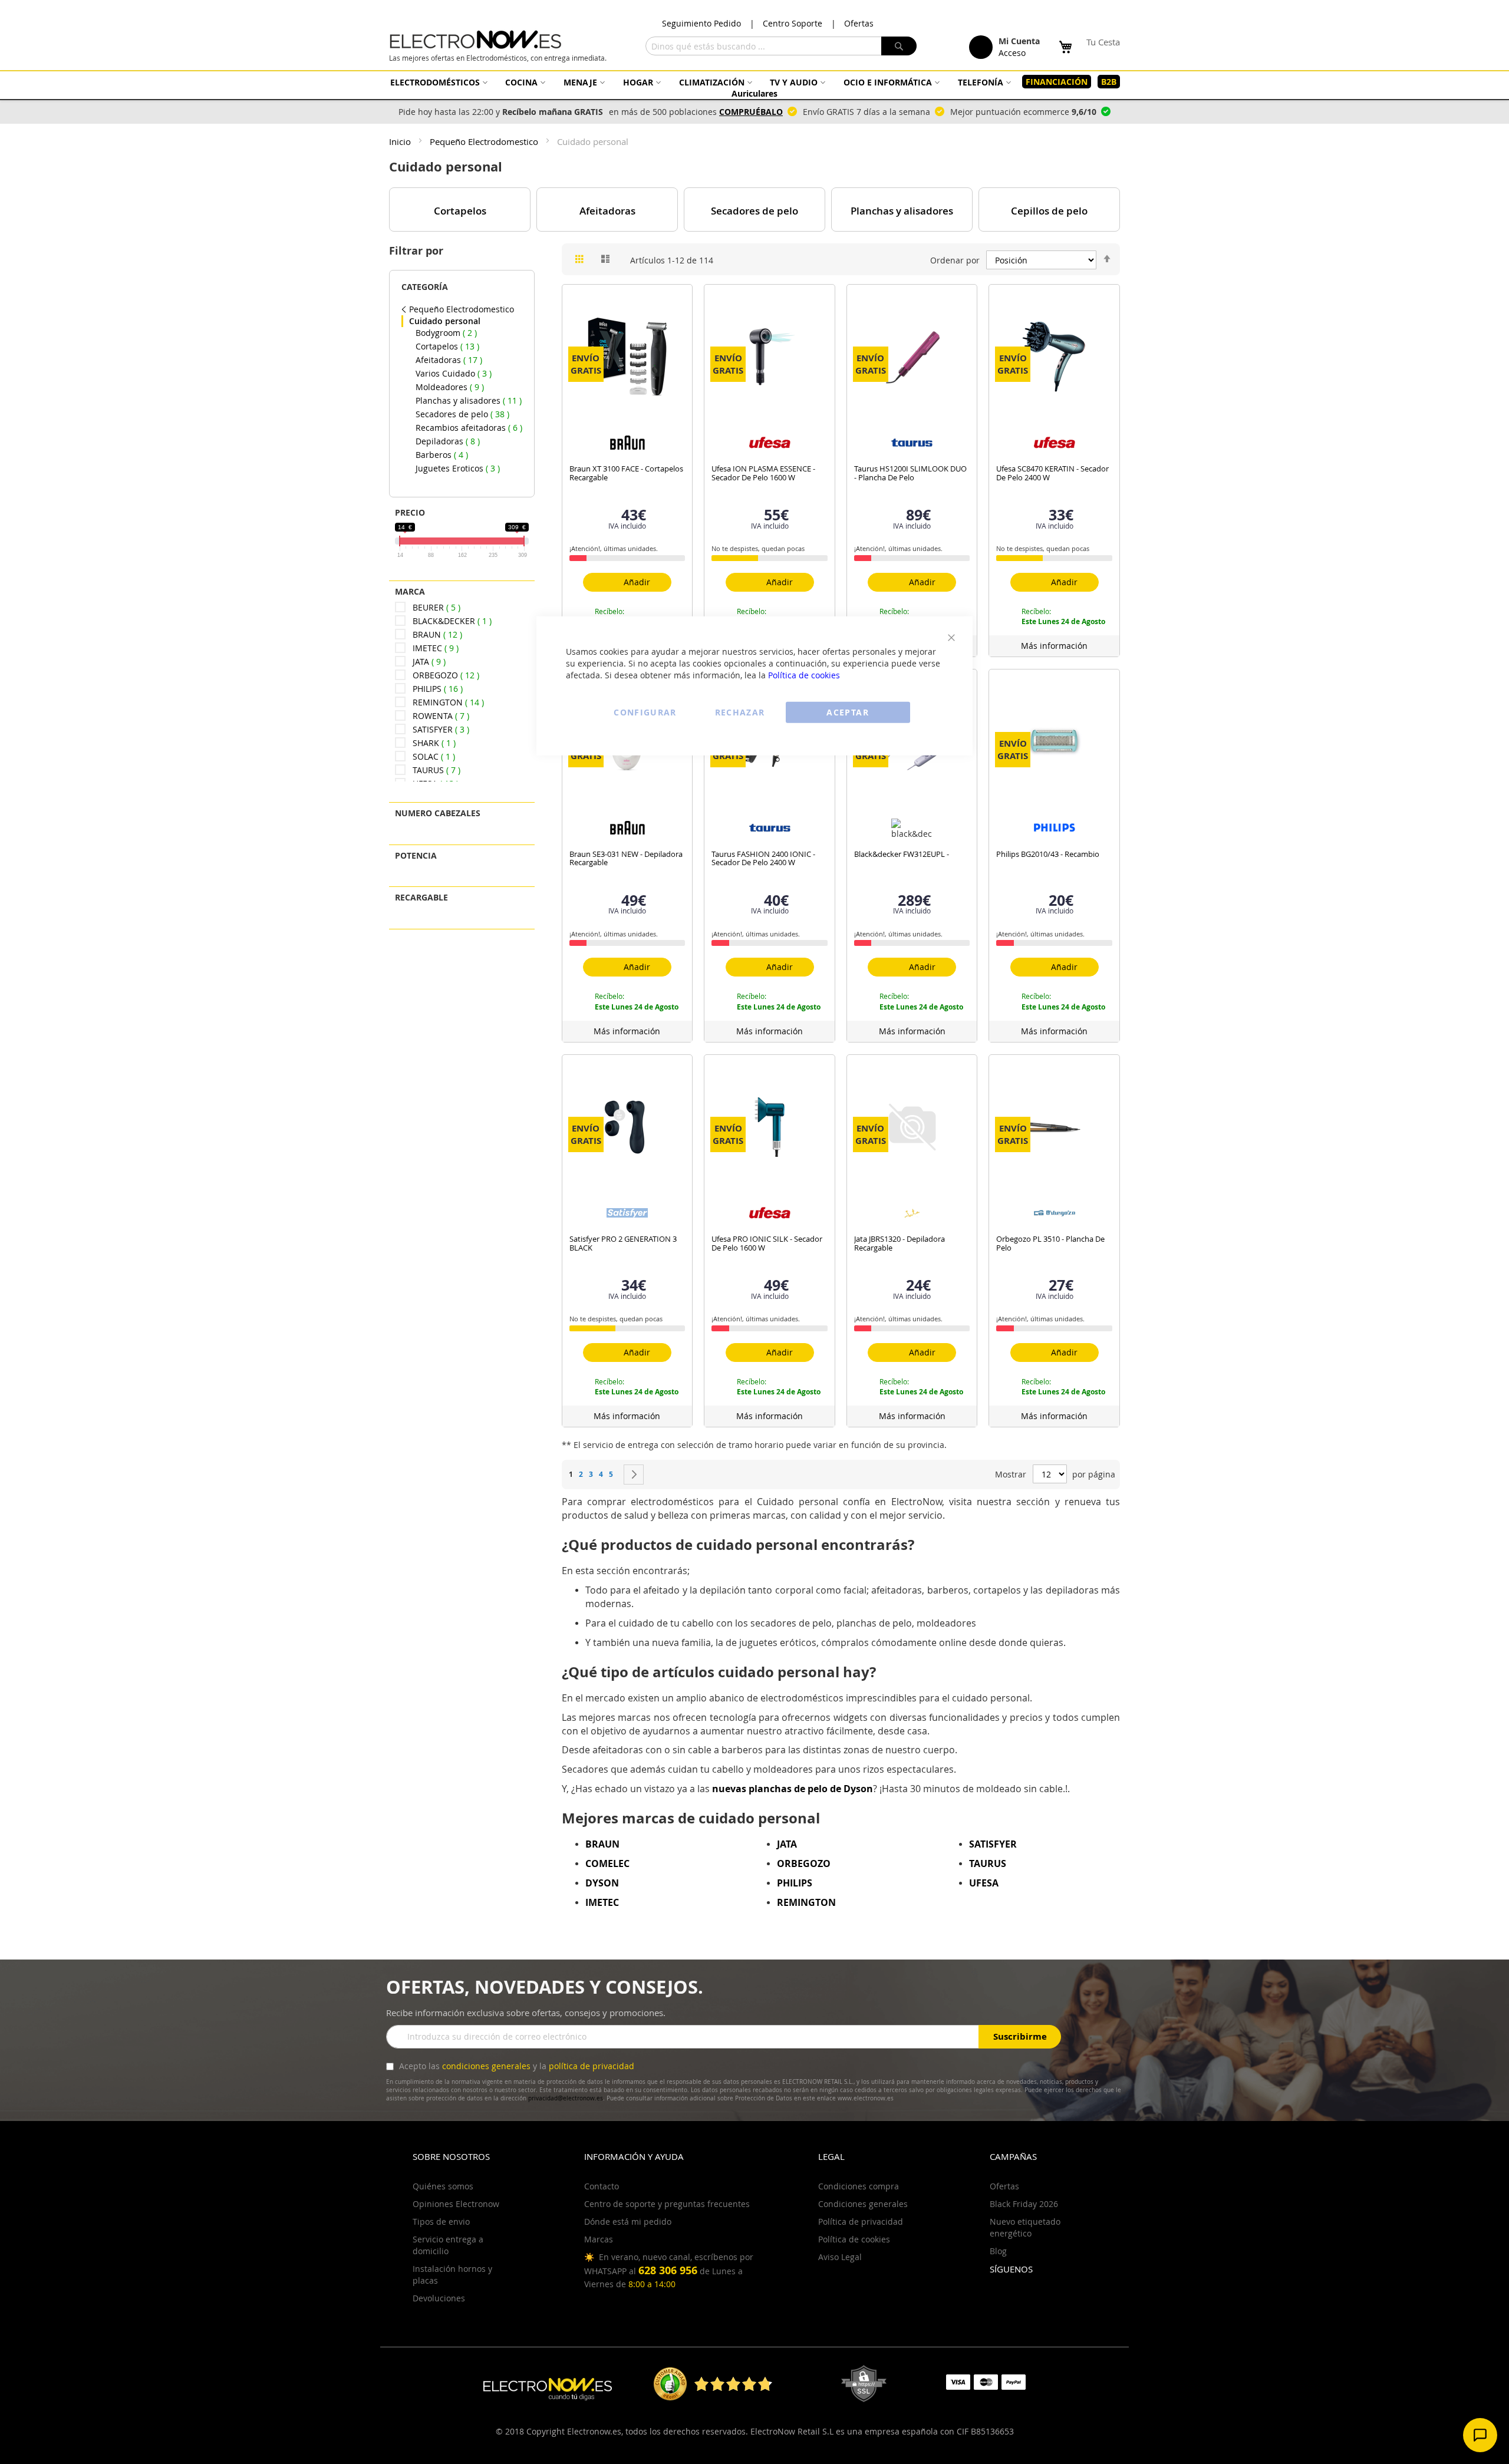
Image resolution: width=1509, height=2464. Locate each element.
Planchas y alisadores (902, 211)
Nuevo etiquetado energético (1025, 2227)
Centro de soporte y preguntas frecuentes (667, 2204)
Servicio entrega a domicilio (448, 2245)
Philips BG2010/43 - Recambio (1048, 854)
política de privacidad (592, 2066)
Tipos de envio (441, 2221)
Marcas (599, 2239)
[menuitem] (437, 82)
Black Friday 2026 (1024, 2204)
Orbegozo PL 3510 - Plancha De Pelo (1050, 1243)
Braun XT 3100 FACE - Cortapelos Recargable (626, 473)
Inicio (401, 141)
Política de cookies (804, 674)
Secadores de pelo (754, 211)
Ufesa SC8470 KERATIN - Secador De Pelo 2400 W (1052, 473)
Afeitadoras (607, 211)
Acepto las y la (515, 2066)
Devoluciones (439, 2298)
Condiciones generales (863, 2204)
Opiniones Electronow (456, 2204)
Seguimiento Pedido (701, 23)
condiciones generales (486, 2066)
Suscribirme (1020, 2036)
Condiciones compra (859, 2186)
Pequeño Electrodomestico (485, 141)
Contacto (602, 2186)
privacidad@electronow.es (566, 2098)
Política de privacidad (861, 2221)
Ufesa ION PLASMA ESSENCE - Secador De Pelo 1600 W (763, 473)
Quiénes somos (443, 2186)
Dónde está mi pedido (628, 2221)
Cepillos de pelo (1049, 211)
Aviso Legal (840, 2257)
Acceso (1012, 53)
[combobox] (781, 46)
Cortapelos (460, 211)
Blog (998, 2251)
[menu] (754, 88)
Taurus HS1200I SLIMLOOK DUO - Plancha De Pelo (910, 473)
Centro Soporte (793, 23)
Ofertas (859, 23)
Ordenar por (955, 260)
